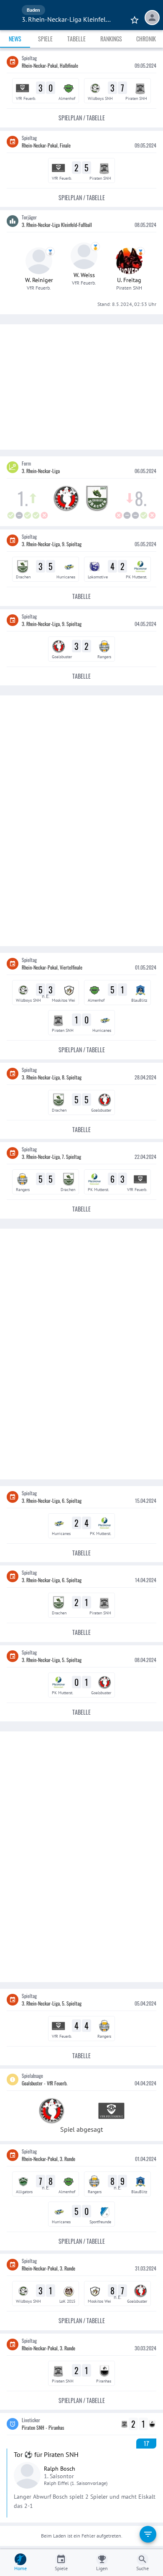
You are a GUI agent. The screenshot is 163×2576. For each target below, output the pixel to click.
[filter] (148, 2534)
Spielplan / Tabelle (82, 118)
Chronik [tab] (146, 39)
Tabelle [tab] (76, 39)
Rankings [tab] (111, 39)
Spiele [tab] (45, 39)
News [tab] (15, 39)
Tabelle (81, 596)
